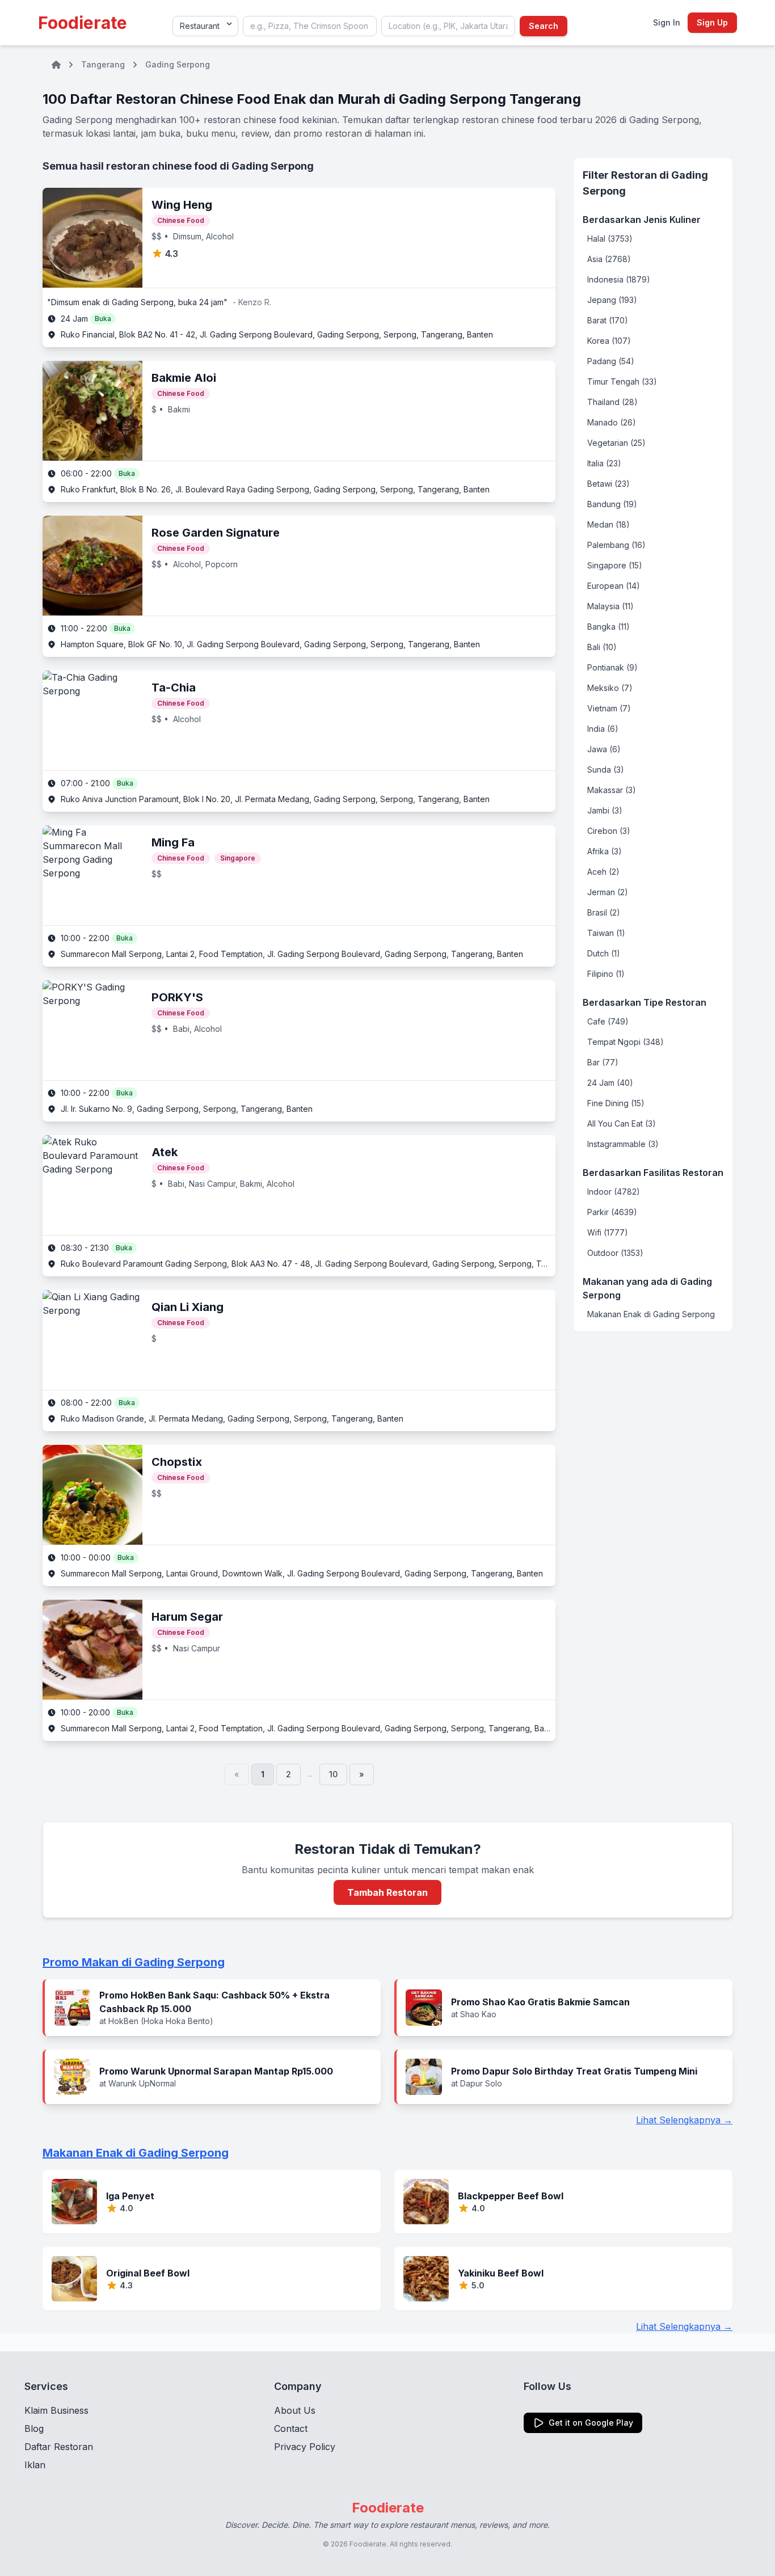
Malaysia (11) (610, 606)
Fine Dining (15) (616, 1103)
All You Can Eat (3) (622, 1123)
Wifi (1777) (608, 1232)
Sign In (667, 22)
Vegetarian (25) (616, 443)
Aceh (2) (603, 872)
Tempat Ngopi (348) (626, 1042)
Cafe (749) (608, 1021)
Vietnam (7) (609, 708)
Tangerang (103, 64)
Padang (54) (611, 361)
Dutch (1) (604, 953)
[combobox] (310, 26)
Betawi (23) (608, 484)
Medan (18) (608, 524)
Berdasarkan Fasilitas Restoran (653, 1173)
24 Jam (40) (610, 1083)
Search (544, 26)
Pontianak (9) (612, 667)
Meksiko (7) (610, 688)
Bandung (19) (612, 504)
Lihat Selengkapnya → (684, 2120)
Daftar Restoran (59, 2447)
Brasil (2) (604, 912)
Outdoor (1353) (615, 1253)
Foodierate (83, 23)
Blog (34, 2429)
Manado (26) (612, 422)
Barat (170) (608, 320)
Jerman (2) (608, 892)
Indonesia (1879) (619, 279)
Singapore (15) (615, 565)
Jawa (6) (604, 749)
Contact (291, 2429)
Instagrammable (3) (623, 1144)
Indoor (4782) (614, 1192)
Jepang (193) (612, 300)
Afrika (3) (605, 851)
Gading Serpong (178, 64)
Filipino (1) (606, 974)
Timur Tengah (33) (622, 381)
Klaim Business (56, 2410)
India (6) (603, 729)
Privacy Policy (305, 2447)
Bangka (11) (608, 627)
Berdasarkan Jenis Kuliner (642, 220)
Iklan (35, 2465)
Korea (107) (609, 341)
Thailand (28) (612, 402)
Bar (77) (603, 1062)
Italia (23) (604, 463)
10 (333, 1774)
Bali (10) (602, 647)
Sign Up (712, 22)
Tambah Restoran (387, 1892)
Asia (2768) (609, 259)
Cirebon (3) (609, 831)
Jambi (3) (605, 810)
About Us (295, 2410)
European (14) (614, 586)
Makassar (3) (612, 790)
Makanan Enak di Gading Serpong (651, 1314)
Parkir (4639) (612, 1212)
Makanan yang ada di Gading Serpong (647, 1288)
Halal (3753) (610, 239)
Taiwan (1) (606, 933)
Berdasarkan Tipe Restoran (645, 1002)
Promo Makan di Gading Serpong (134, 1962)
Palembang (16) (616, 545)
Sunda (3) (606, 770)
